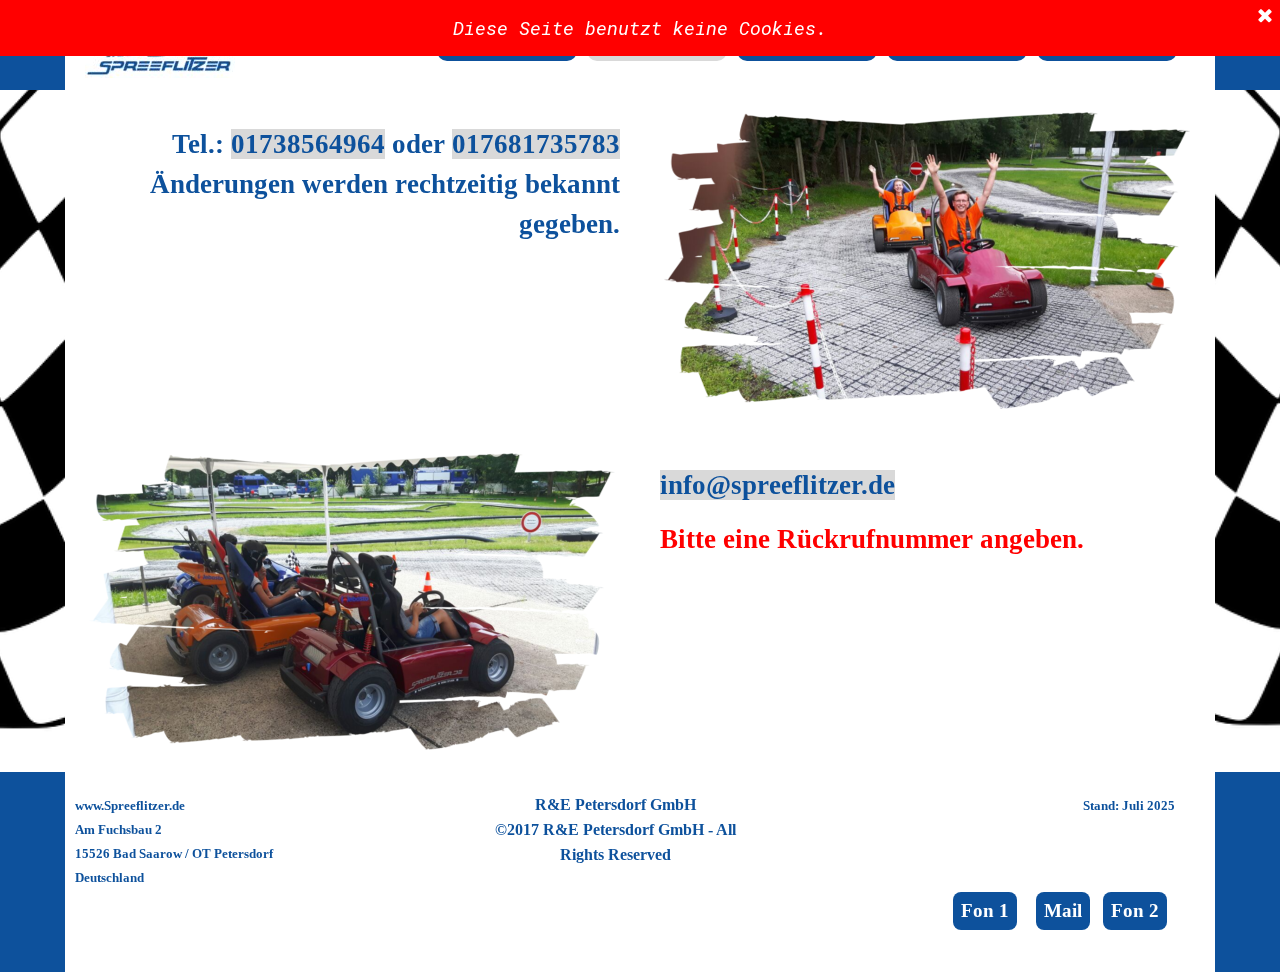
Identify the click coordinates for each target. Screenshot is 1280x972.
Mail (1063, 910)
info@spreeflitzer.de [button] (777, 485)
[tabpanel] (352, 184)
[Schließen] (1265, 17)
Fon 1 (985, 910)
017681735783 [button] (536, 144)
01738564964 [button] (308, 144)
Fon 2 (1135, 910)
